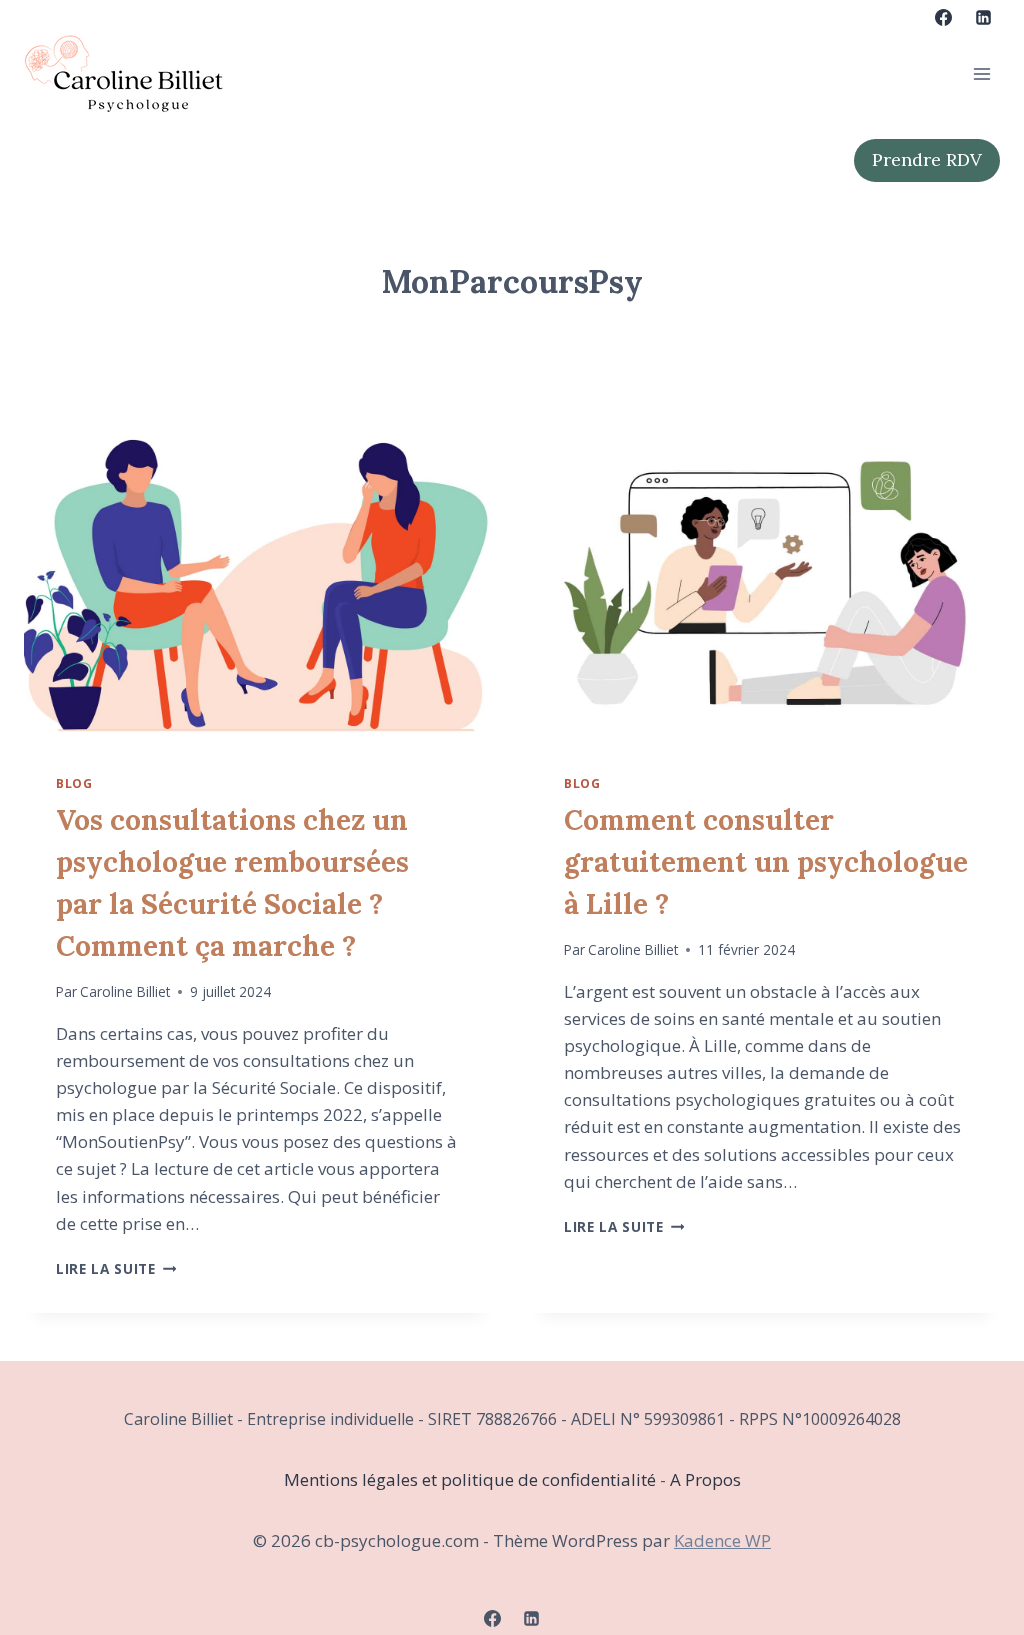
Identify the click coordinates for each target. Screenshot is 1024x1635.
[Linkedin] (983, 17)
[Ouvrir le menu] (981, 73)
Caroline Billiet (125, 991)
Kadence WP (722, 1540)
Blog (74, 783)
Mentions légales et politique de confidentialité (472, 1479)
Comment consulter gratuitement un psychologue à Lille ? (766, 862)
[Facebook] (944, 17)
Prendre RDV (927, 159)
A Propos (705, 1479)
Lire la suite (116, 1268)
